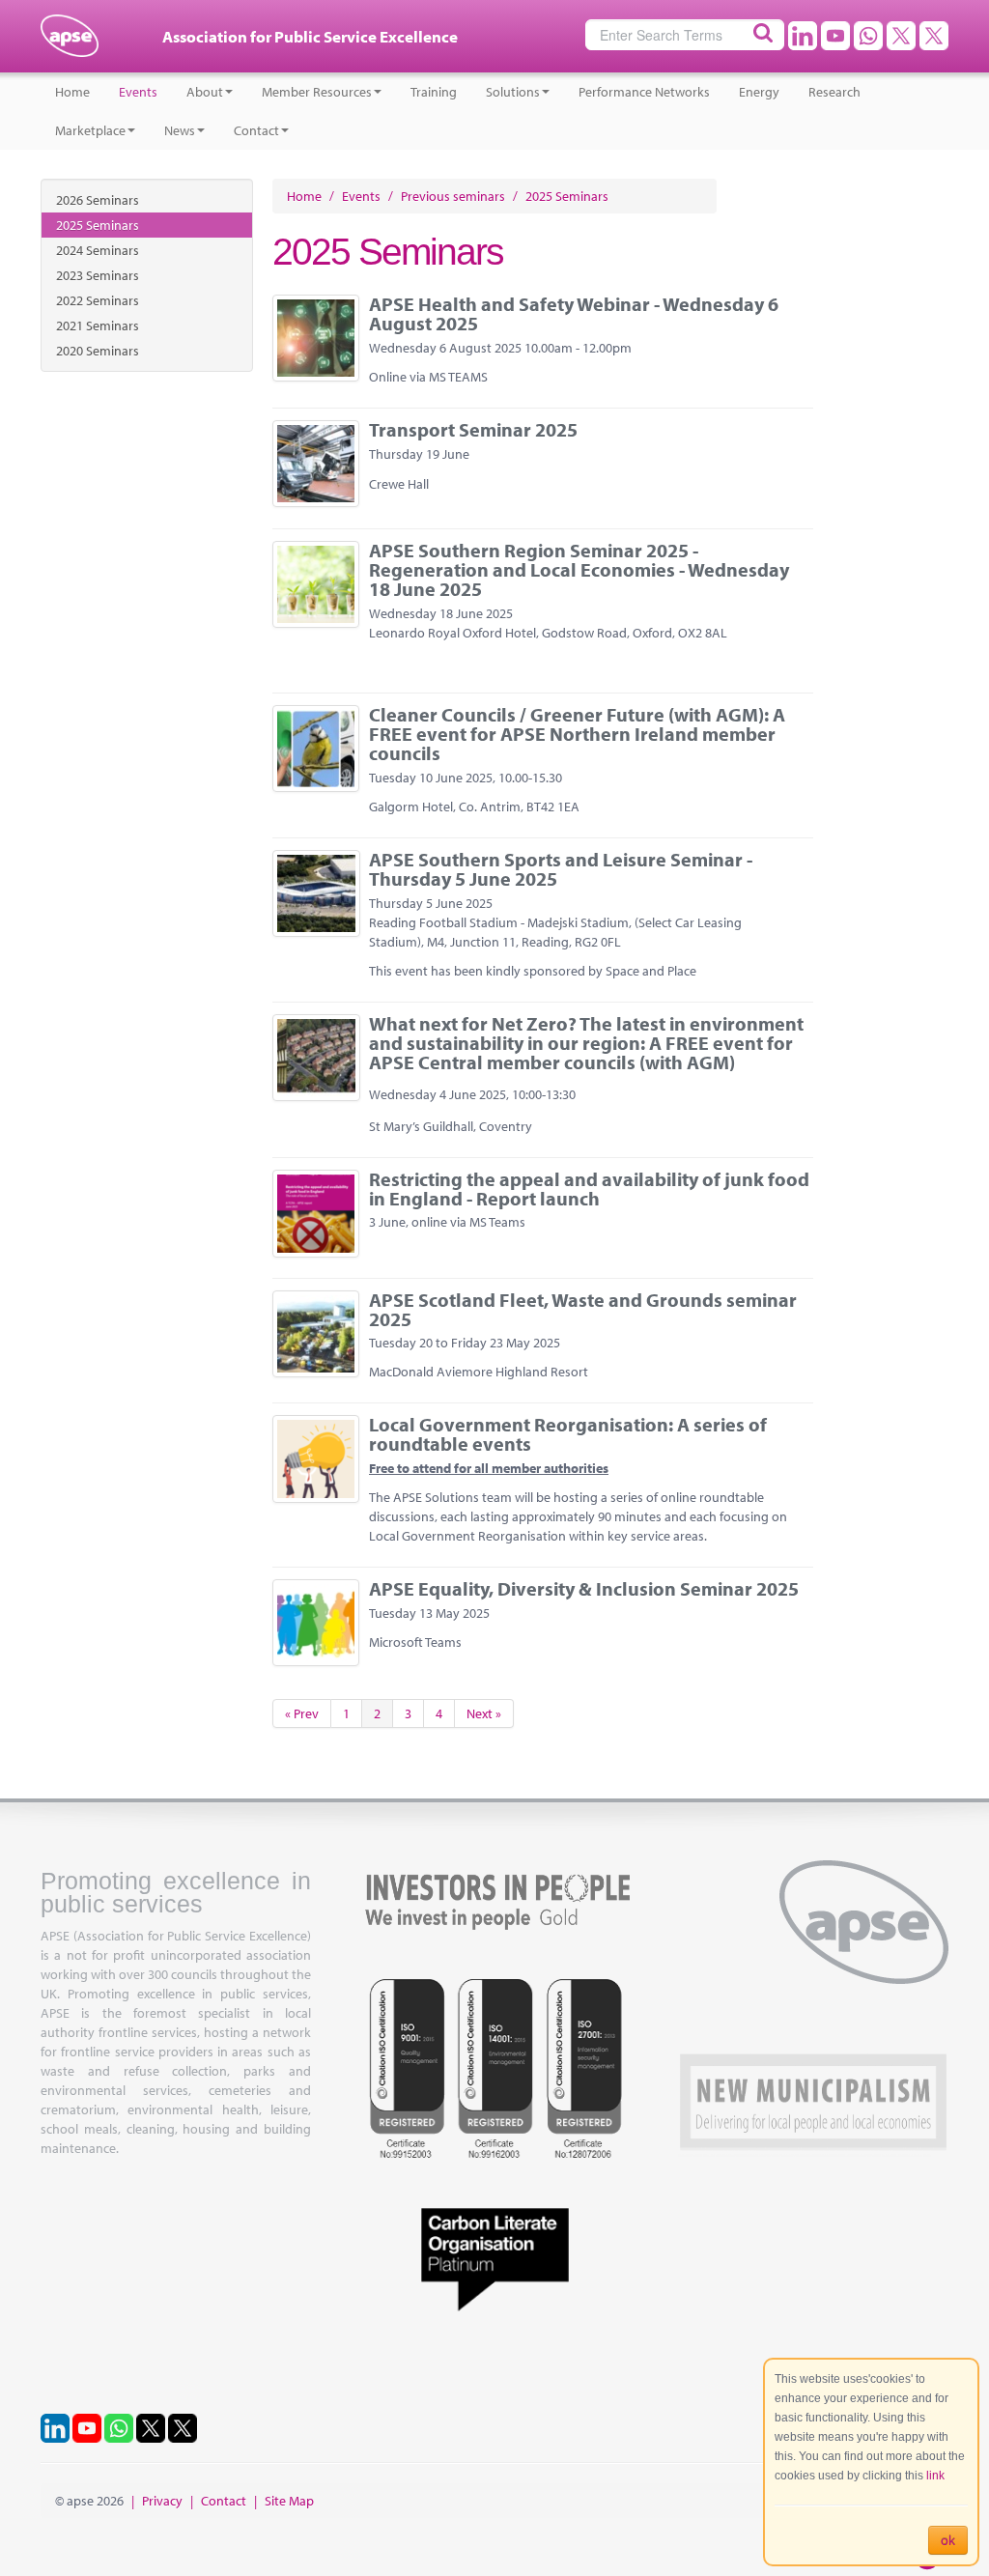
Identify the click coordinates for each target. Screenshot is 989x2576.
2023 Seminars (98, 275)
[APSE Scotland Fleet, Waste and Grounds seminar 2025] (316, 1334)
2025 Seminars (98, 225)
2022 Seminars (98, 300)
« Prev (302, 1713)
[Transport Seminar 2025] (316, 464)
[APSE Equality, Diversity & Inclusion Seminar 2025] (316, 1623)
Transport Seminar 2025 (473, 429)
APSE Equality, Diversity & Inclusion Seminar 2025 (584, 1588)
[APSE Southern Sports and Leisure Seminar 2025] (316, 893)
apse (70, 43)
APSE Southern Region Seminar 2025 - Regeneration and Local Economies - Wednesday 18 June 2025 (579, 569)
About (205, 92)
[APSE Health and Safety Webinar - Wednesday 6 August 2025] (316, 338)
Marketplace (90, 130)
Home (72, 92)
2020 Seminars (98, 351)
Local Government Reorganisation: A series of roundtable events (568, 1434)
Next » (484, 1713)
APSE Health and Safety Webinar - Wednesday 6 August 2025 (574, 313)
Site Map (289, 2501)
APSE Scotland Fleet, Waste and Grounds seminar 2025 (583, 1309)
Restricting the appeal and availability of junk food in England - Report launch (589, 1189)
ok (948, 2540)
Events (138, 92)
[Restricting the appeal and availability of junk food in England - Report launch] (316, 1214)
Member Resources (317, 92)
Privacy (162, 2501)
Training (434, 92)
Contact (256, 130)
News (180, 130)
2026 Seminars (98, 200)
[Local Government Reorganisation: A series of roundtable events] (316, 1459)
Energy (759, 92)
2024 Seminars (98, 250)
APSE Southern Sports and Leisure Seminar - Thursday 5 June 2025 (561, 869)
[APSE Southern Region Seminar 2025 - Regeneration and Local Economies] (316, 584)
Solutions (513, 92)
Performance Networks (644, 92)
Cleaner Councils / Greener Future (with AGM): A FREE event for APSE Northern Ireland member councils (577, 734)
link (935, 2476)
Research (834, 92)
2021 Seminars (98, 326)
